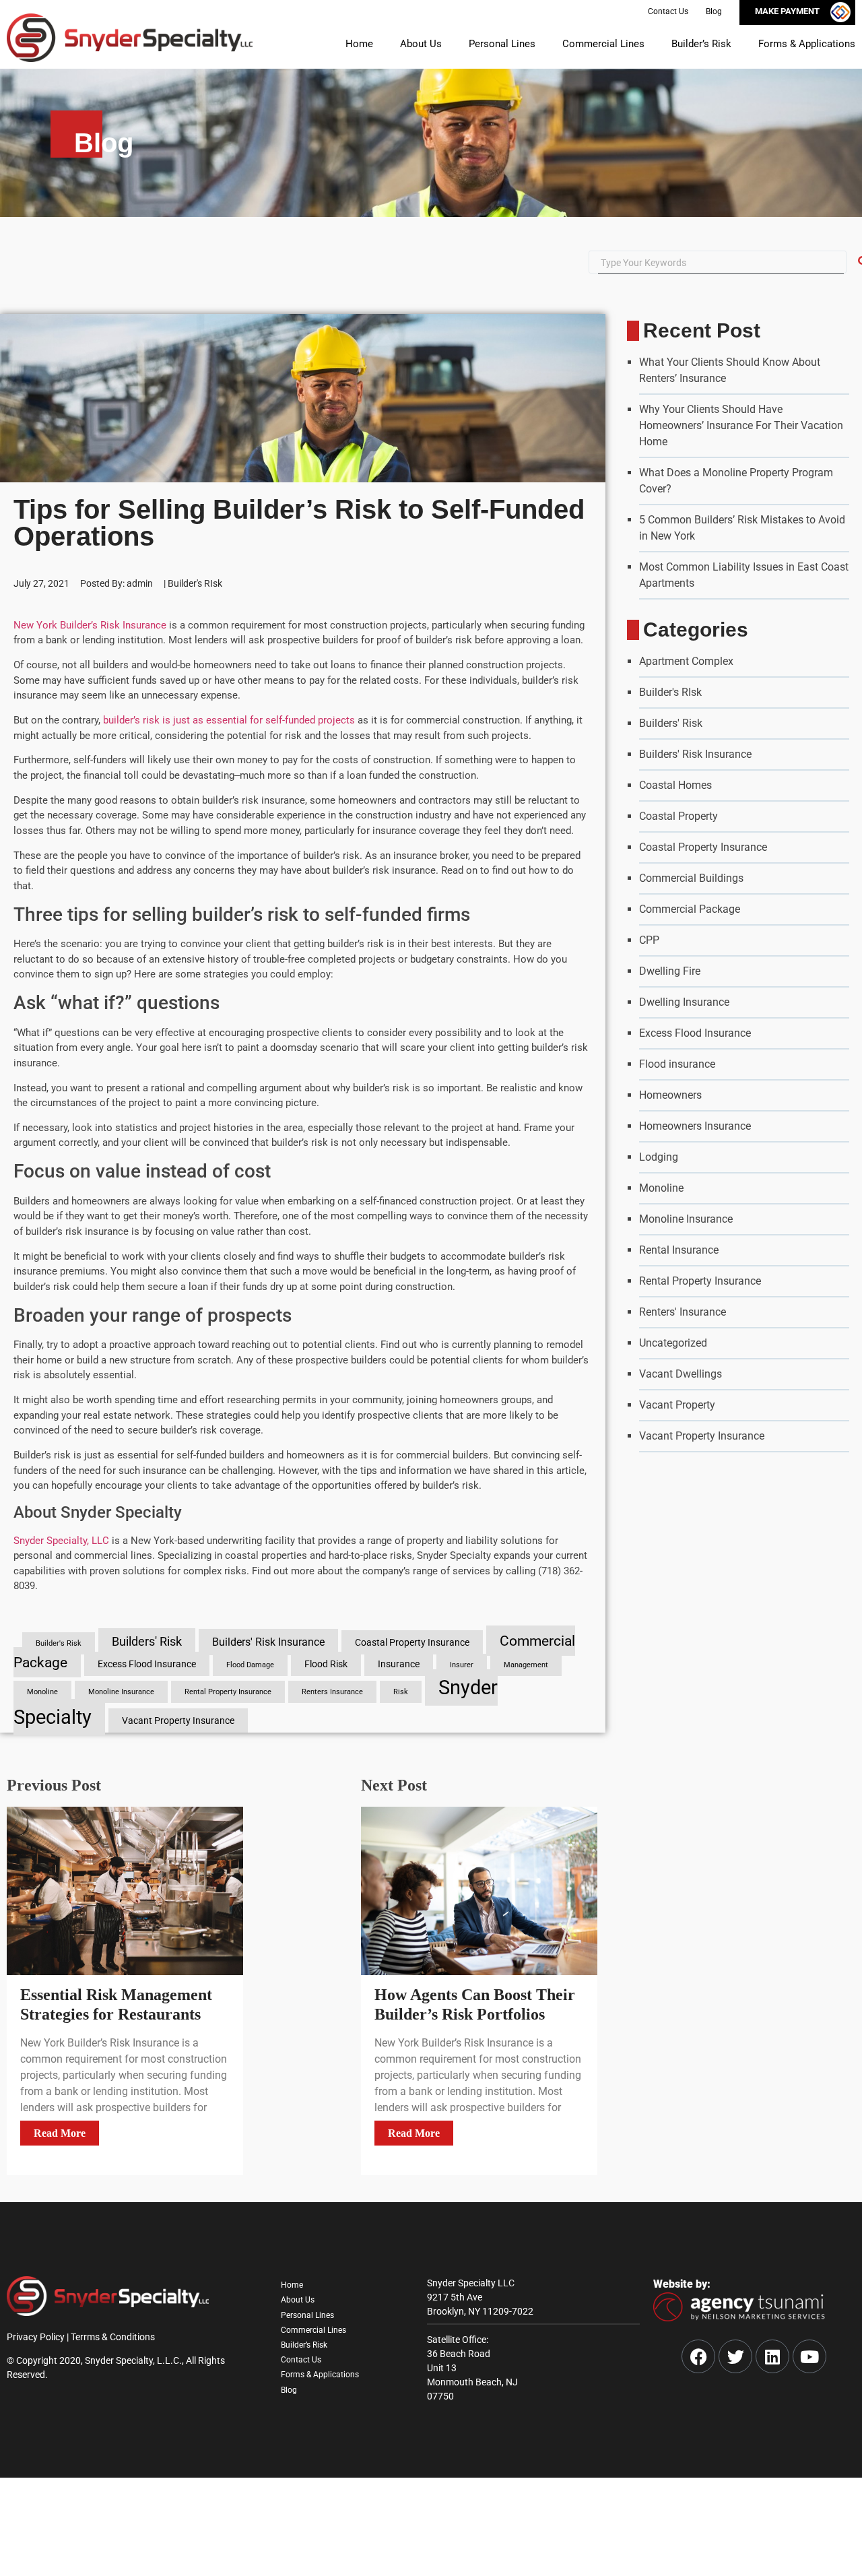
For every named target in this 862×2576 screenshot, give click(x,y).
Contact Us (304, 2377)
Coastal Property (678, 816)
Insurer (462, 1665)
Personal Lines (455, 43)
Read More (60, 2133)
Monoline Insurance (121, 1692)
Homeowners (670, 1095)
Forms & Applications (799, 43)
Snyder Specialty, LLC (61, 1541)
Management (526, 1665)
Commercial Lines (570, 43)
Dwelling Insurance (684, 1002)
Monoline (42, 1692)
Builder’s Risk (680, 43)
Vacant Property (677, 1405)
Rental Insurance (679, 1250)
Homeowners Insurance (695, 1126)
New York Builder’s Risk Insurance (90, 625)
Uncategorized (673, 1343)
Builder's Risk (59, 1643)
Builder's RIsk (195, 583)
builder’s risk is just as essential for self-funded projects (229, 720)
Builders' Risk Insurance (268, 1642)
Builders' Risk (147, 1642)
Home (296, 43)
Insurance (399, 1664)
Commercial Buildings (691, 878)
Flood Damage (250, 1665)
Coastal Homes (675, 785)
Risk (401, 1692)
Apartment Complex (686, 661)
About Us (300, 2304)
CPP (649, 940)
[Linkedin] (772, 2356)
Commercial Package (690, 909)
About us (364, 43)
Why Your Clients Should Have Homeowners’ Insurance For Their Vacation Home (741, 425)
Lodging (659, 1157)
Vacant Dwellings (681, 1374)
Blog (290, 2414)
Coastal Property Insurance (412, 1642)
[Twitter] (735, 2356)
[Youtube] (809, 2356)
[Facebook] (698, 2356)
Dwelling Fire (670, 971)
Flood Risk (326, 1664)
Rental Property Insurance (228, 1692)
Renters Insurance (332, 1692)
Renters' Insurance (683, 1312)
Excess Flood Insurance (147, 1664)
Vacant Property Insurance (178, 1720)
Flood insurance (677, 1064)
